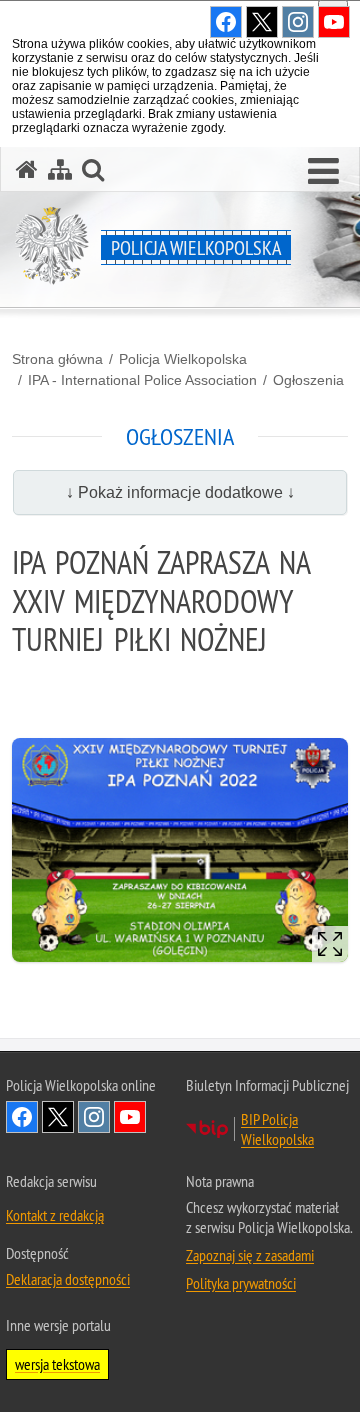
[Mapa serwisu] (60, 169)
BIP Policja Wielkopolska (277, 1129)
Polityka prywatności (241, 1283)
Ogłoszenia (308, 380)
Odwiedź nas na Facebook (22, 1117)
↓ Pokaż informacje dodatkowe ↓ (180, 492)
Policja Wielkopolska (183, 359)
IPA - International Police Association (142, 380)
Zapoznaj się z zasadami (250, 1255)
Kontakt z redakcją (55, 1215)
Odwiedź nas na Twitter (58, 1117)
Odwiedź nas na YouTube (130, 1117)
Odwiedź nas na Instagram (94, 1117)
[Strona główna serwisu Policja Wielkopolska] (27, 169)
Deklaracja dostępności (68, 1279)
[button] (323, 172)
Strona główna (57, 359)
